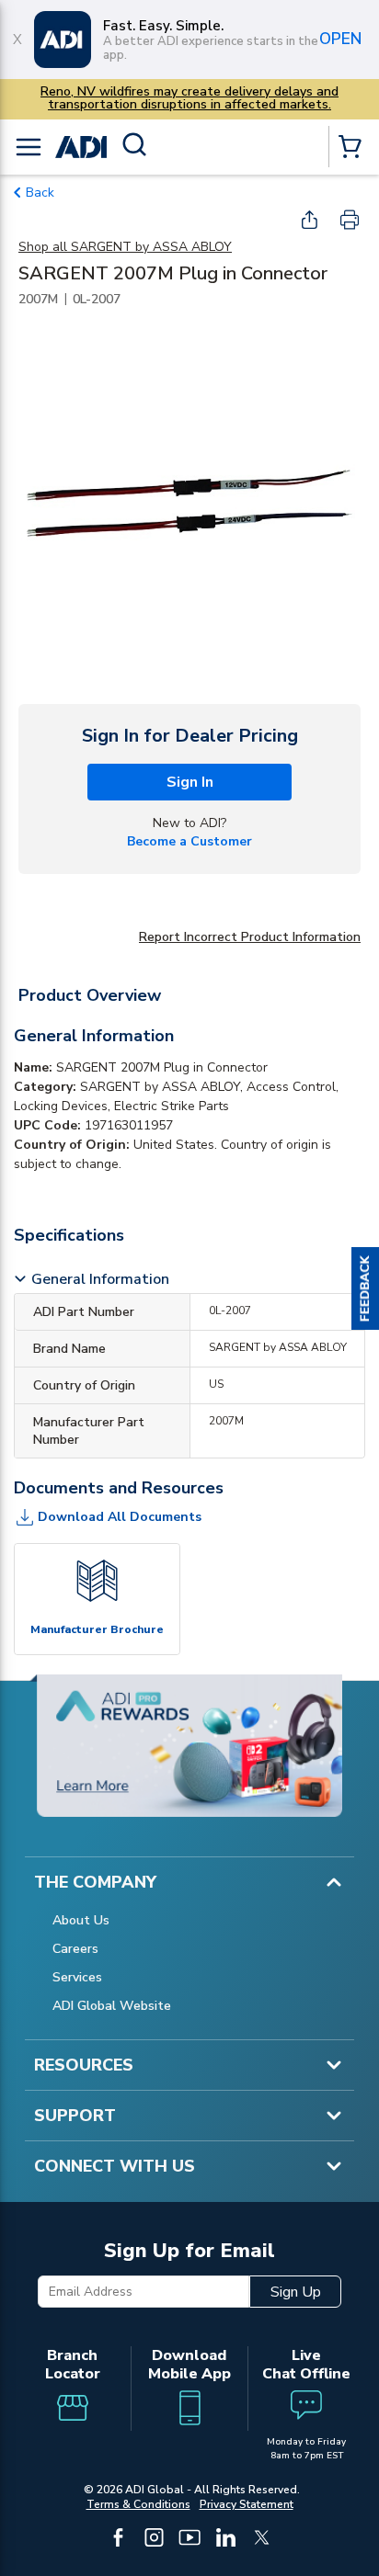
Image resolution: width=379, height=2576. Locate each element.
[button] (365, 1288)
